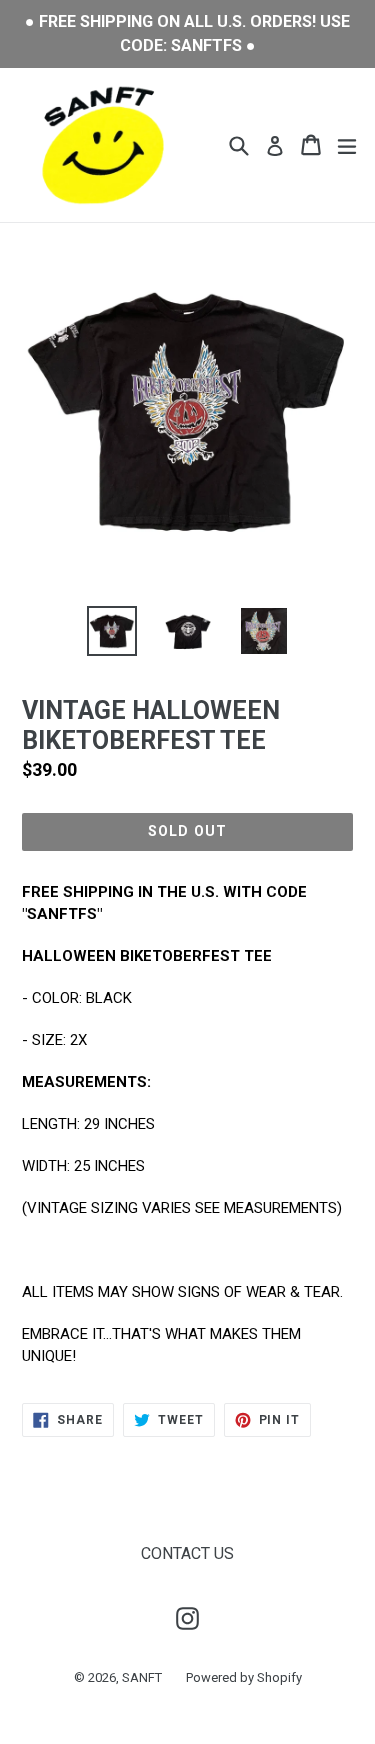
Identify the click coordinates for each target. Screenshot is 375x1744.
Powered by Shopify (244, 1677)
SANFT (142, 1677)
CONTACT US (187, 1553)
